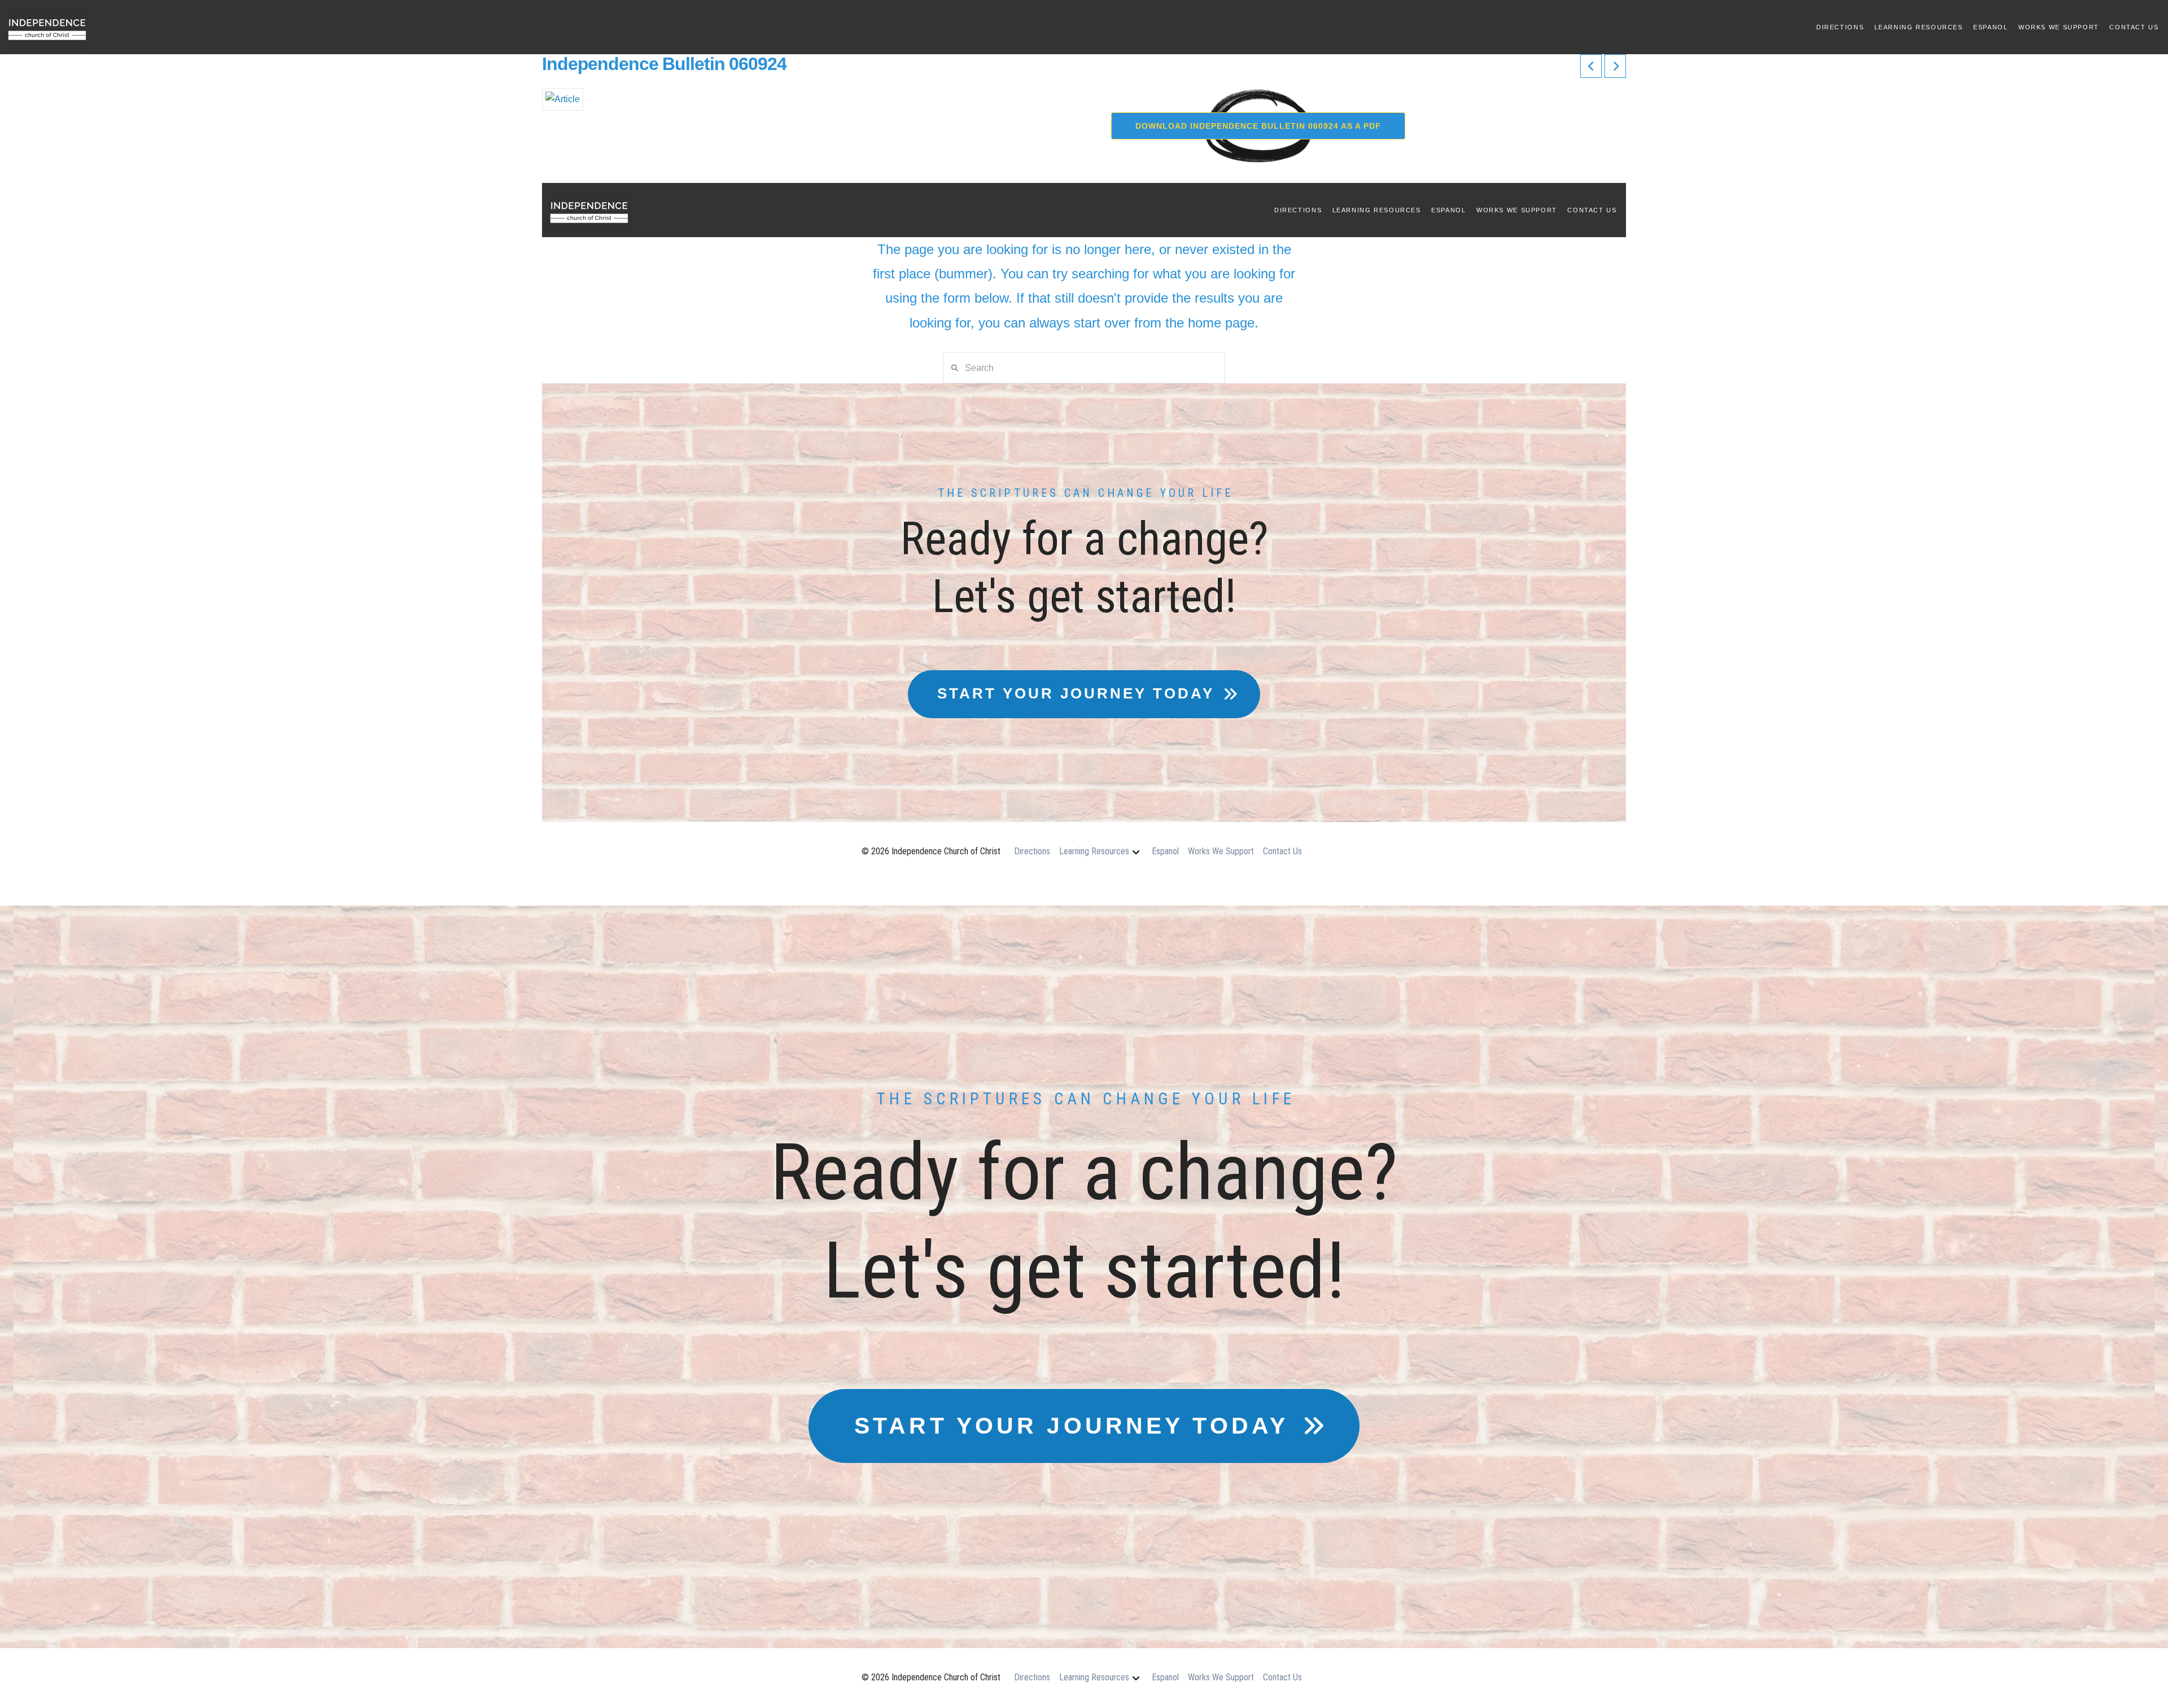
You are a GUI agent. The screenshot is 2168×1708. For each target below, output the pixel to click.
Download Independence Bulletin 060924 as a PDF (1258, 126)
